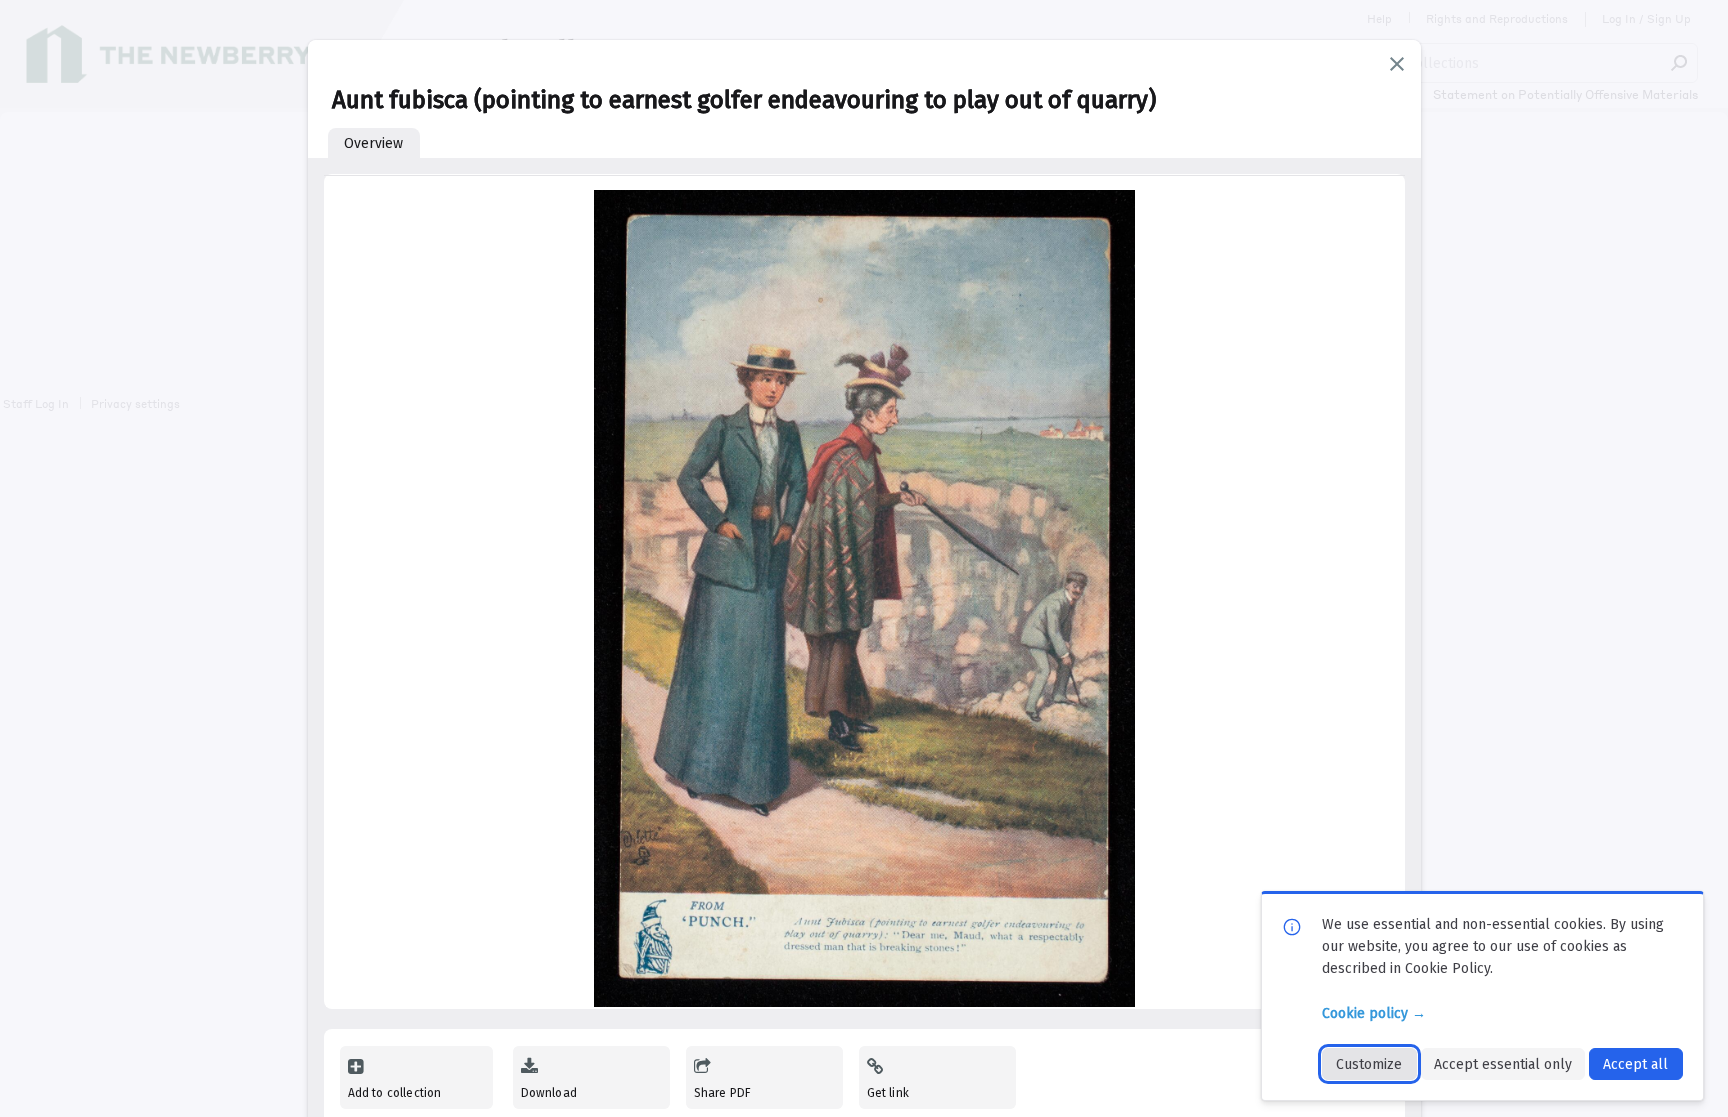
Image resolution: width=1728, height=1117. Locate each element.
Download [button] (549, 1093)
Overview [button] (373, 143)
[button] (1397, 64)
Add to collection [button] (395, 1093)
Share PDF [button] (723, 1093)
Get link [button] (888, 1093)
